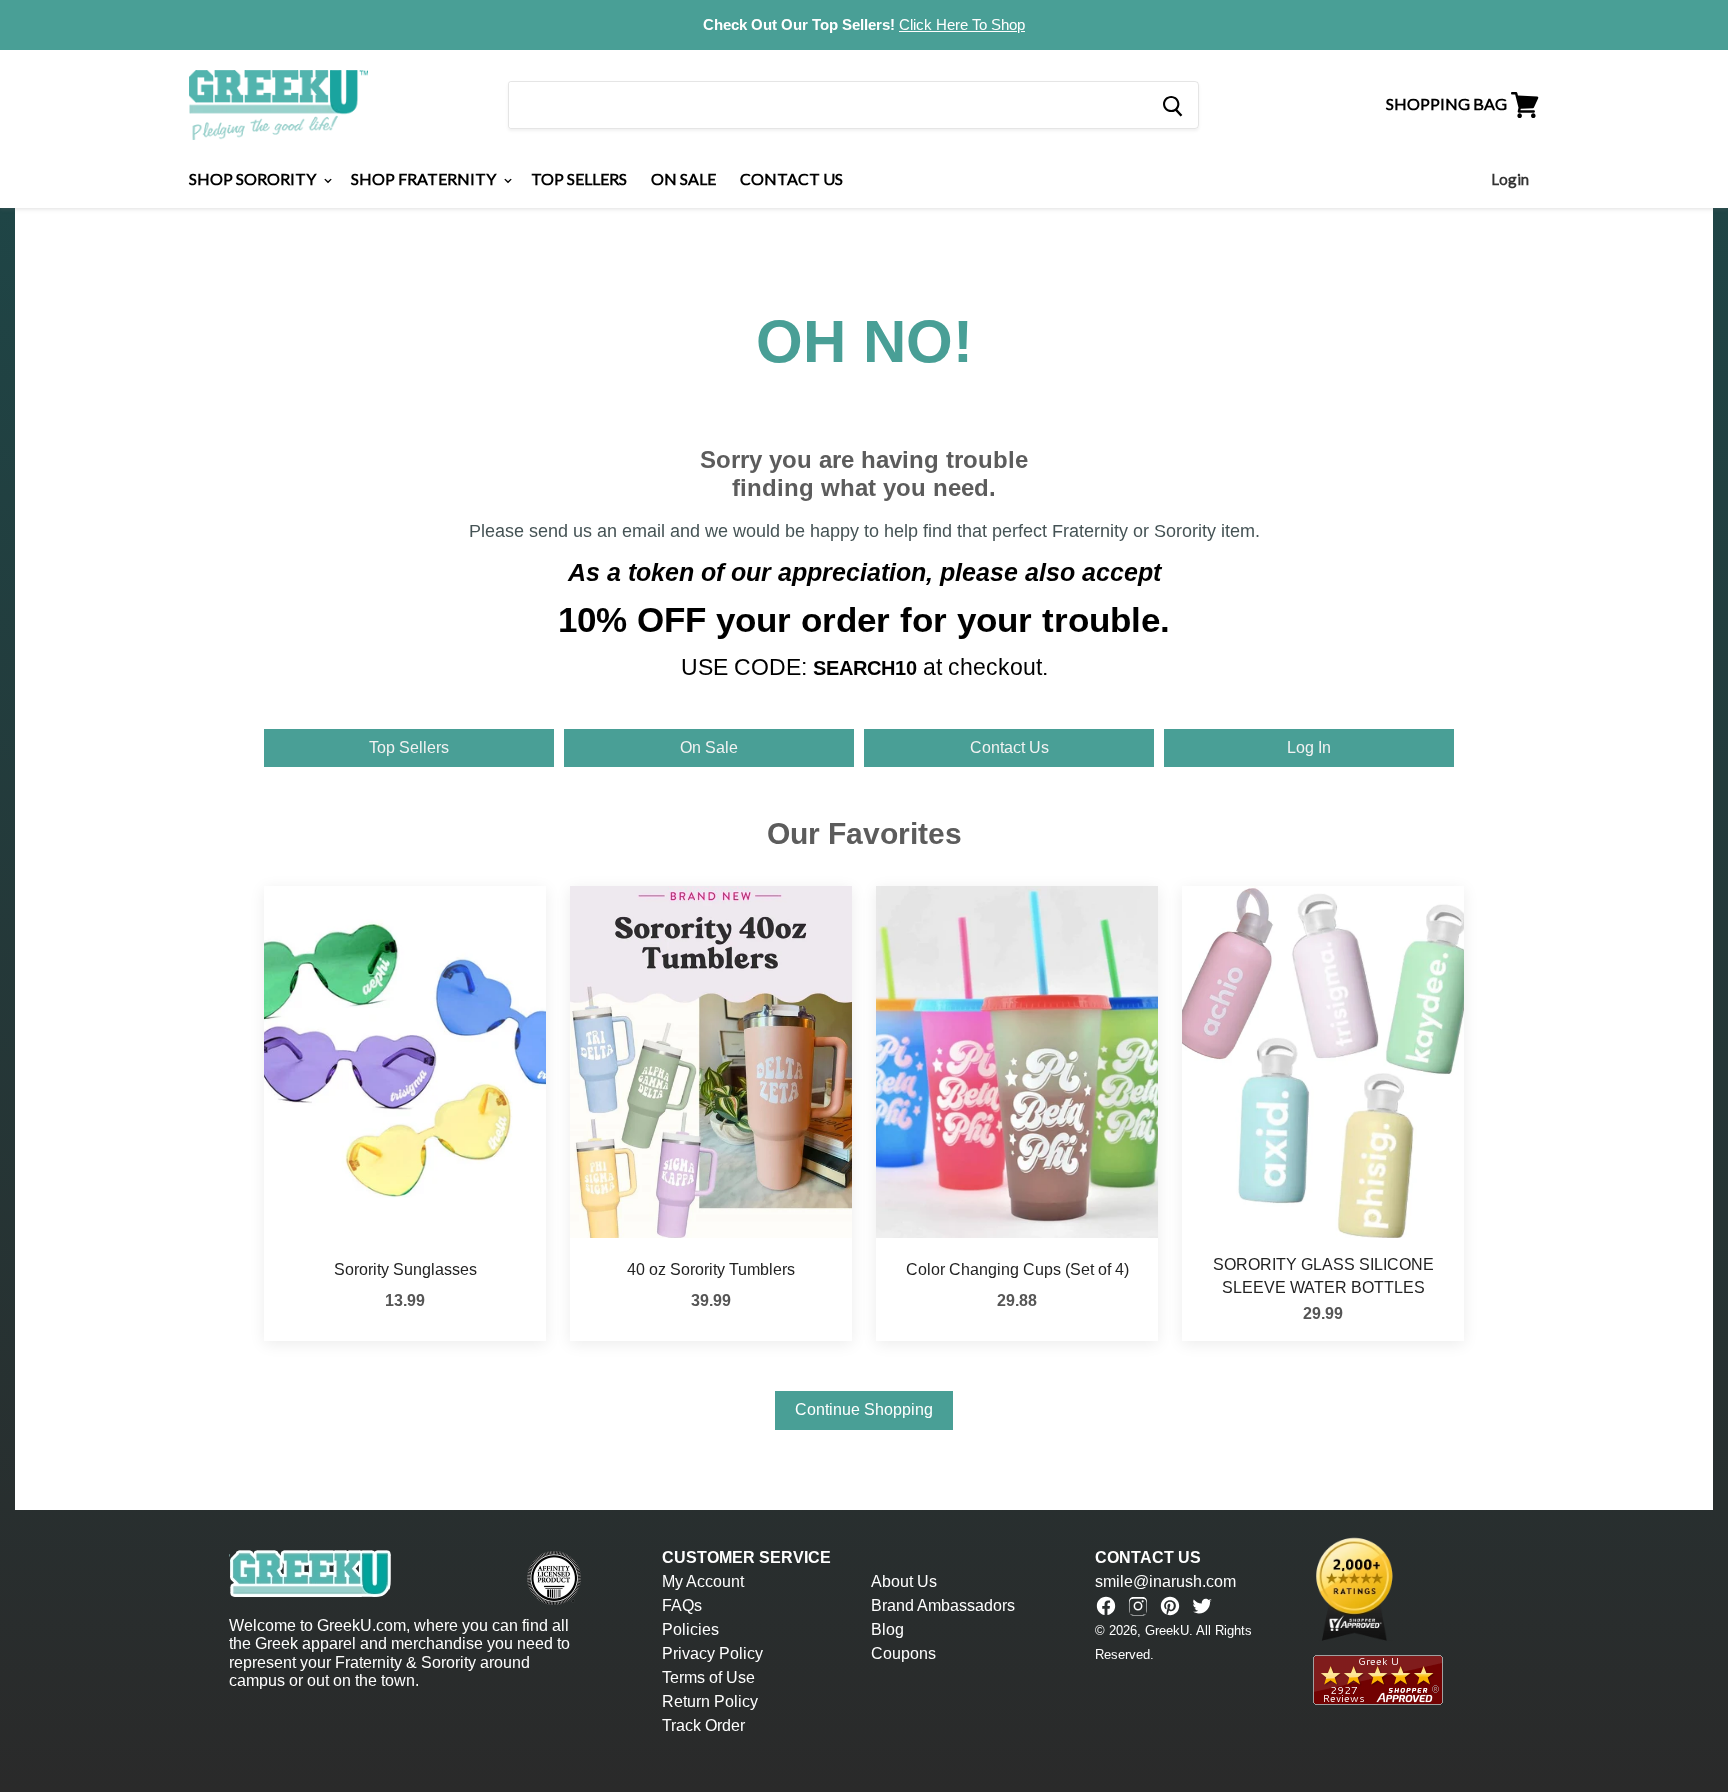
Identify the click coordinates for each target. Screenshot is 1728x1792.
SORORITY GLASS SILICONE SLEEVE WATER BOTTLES (1323, 1275)
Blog (887, 1629)
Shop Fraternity (425, 178)
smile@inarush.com (1165, 1581)
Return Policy (710, 1701)
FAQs (682, 1605)
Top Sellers (579, 178)
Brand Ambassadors (943, 1605)
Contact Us (791, 178)
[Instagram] (1138, 1606)
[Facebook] (1106, 1606)
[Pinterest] (1170, 1606)
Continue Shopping (864, 1409)
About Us (904, 1581)
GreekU (1167, 1630)
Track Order (703, 1725)
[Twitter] (1202, 1606)
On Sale (683, 178)
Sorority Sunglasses (405, 1269)
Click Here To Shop (962, 24)
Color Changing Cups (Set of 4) (1017, 1269)
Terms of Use (708, 1677)
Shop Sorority (254, 178)
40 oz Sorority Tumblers (711, 1269)
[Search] (1171, 105)
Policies (690, 1629)
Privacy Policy (712, 1653)
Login (1510, 179)
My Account (703, 1581)
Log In (1309, 747)
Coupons (903, 1653)
